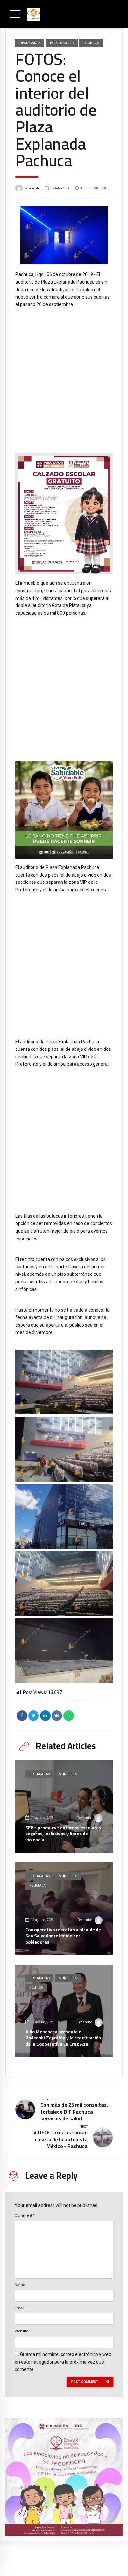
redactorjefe (32, 188)
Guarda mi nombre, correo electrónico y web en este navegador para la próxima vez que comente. (63, 2362)
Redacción (85, 1818)
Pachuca (91, 43)
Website (21, 2331)
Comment (25, 2215)
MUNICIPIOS (68, 1774)
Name (20, 2285)
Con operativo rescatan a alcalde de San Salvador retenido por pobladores (63, 1936)
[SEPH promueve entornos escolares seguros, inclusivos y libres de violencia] (64, 1806)
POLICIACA (37, 1885)
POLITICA (36, 1988)
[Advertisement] (64, 376)
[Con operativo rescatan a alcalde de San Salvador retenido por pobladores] (64, 1909)
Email (20, 2308)
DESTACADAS (30, 43)
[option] (64, 235)
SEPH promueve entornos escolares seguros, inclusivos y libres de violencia (63, 1834)
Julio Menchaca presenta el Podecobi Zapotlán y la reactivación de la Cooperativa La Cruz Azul (63, 2038)
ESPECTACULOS (62, 43)
